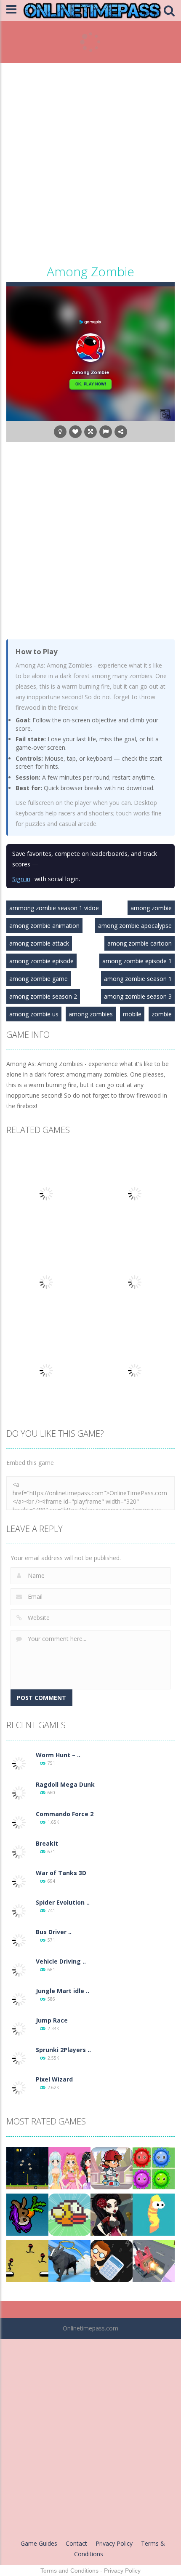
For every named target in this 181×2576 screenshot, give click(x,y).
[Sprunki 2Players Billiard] (19, 2058)
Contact (76, 2543)
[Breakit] (19, 1851)
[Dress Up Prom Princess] (69, 2168)
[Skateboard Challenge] (112, 2168)
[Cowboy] (69, 2260)
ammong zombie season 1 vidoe (54, 908)
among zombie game (39, 979)
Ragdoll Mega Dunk (65, 1784)
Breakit (47, 1843)
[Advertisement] (90, 166)
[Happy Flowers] (154, 2168)
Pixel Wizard (54, 2079)
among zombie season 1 (138, 979)
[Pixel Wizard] (19, 2087)
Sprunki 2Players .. (63, 2050)
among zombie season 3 (138, 996)
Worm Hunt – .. (58, 1755)
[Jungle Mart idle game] (19, 1999)
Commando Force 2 (65, 1814)
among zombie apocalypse (135, 926)
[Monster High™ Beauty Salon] (112, 2214)
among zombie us (34, 1014)
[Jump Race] (19, 2028)
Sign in (21, 879)
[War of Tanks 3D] (19, 1881)
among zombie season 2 (43, 996)
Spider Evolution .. (63, 1902)
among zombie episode (41, 961)
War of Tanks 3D (61, 1873)
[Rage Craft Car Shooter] (154, 2260)
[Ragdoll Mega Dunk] (19, 1792)
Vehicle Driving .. (61, 1961)
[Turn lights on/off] (60, 432)
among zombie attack (39, 943)
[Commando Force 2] (19, 1822)
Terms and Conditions (69, 2571)
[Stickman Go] (27, 2260)
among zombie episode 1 (137, 961)
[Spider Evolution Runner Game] (19, 1910)
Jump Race (52, 2020)
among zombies (91, 1014)
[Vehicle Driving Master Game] (19, 1969)
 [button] (106, 432)
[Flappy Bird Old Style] (69, 2214)
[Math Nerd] (112, 2260)
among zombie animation (44, 926)
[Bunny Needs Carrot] (27, 2214)
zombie (162, 1014)
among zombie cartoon (140, 943)
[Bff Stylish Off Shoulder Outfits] (27, 2168)
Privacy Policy (114, 2543)
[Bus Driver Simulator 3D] (19, 1940)
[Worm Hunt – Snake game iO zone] (19, 1763)
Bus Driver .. (54, 1932)
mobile (132, 1014)
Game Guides (39, 2543)
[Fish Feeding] (154, 2214)
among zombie (151, 908)
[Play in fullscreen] (90, 432)
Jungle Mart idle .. (63, 1991)
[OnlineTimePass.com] (92, 10)
